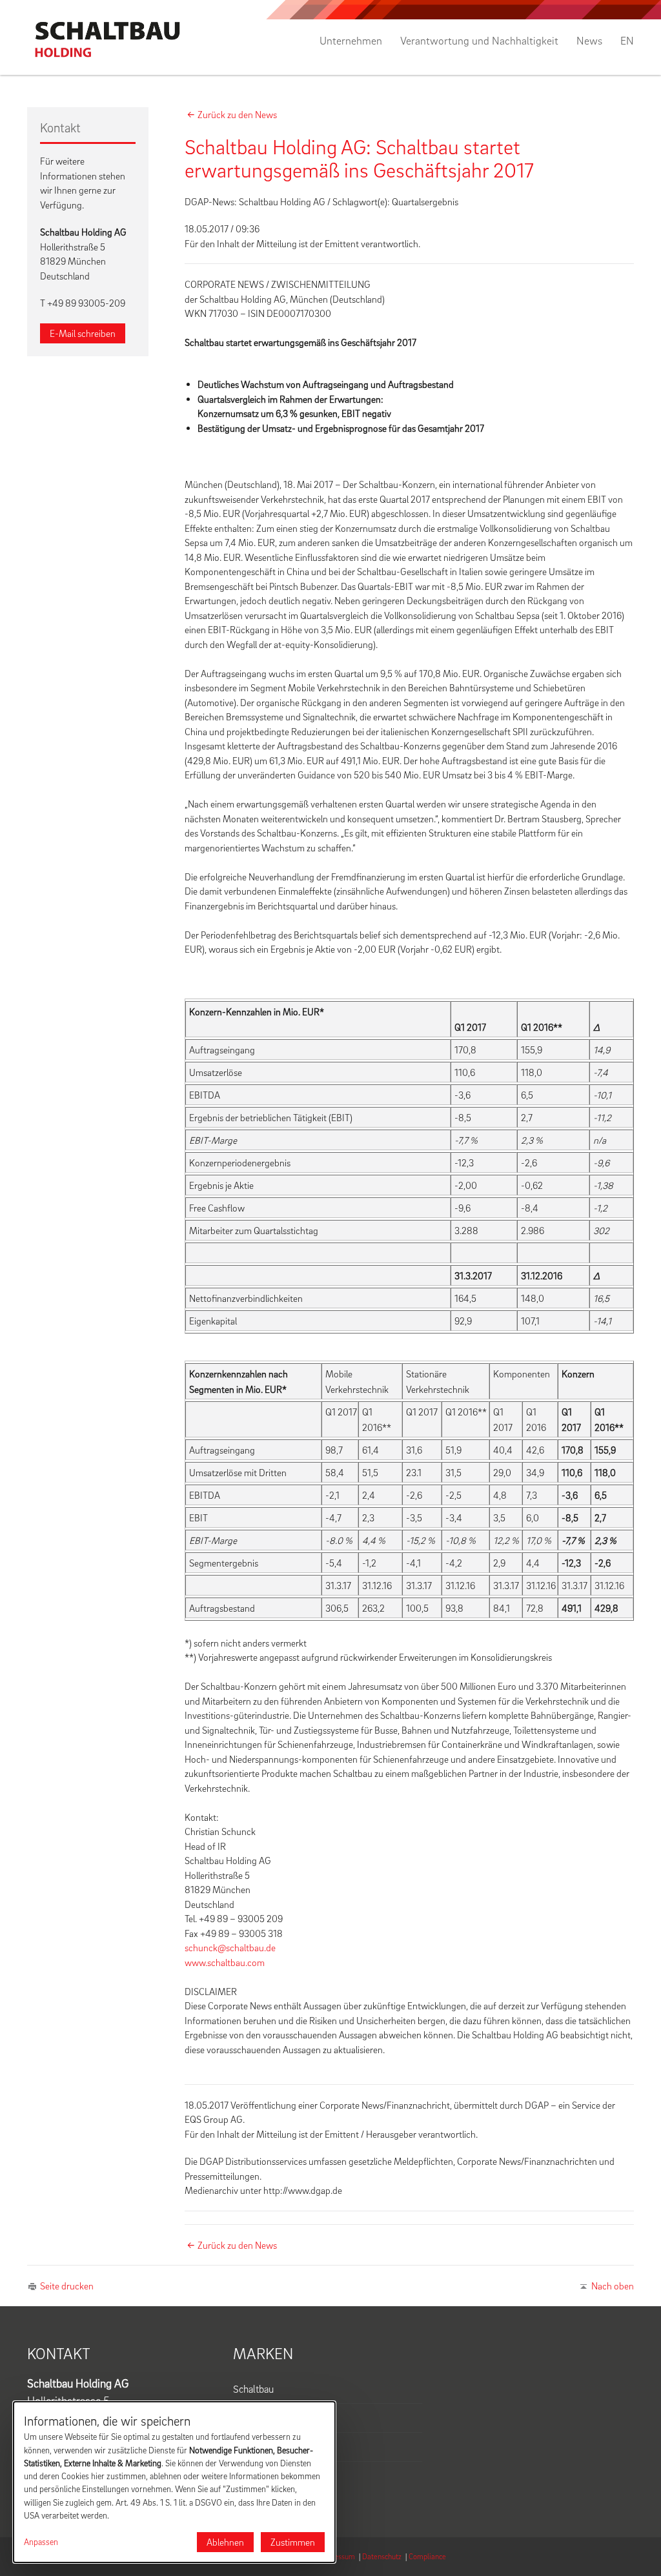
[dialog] (174, 2482)
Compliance (427, 2556)
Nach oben (613, 2286)
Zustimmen (293, 2542)
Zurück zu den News (237, 114)
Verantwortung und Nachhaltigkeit (479, 41)
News (589, 41)
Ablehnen (225, 2542)
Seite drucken (67, 2286)
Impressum (337, 2556)
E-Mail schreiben (83, 333)
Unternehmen (351, 41)
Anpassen (41, 2542)
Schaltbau (253, 2389)
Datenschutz (382, 2556)
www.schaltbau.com (225, 1962)
